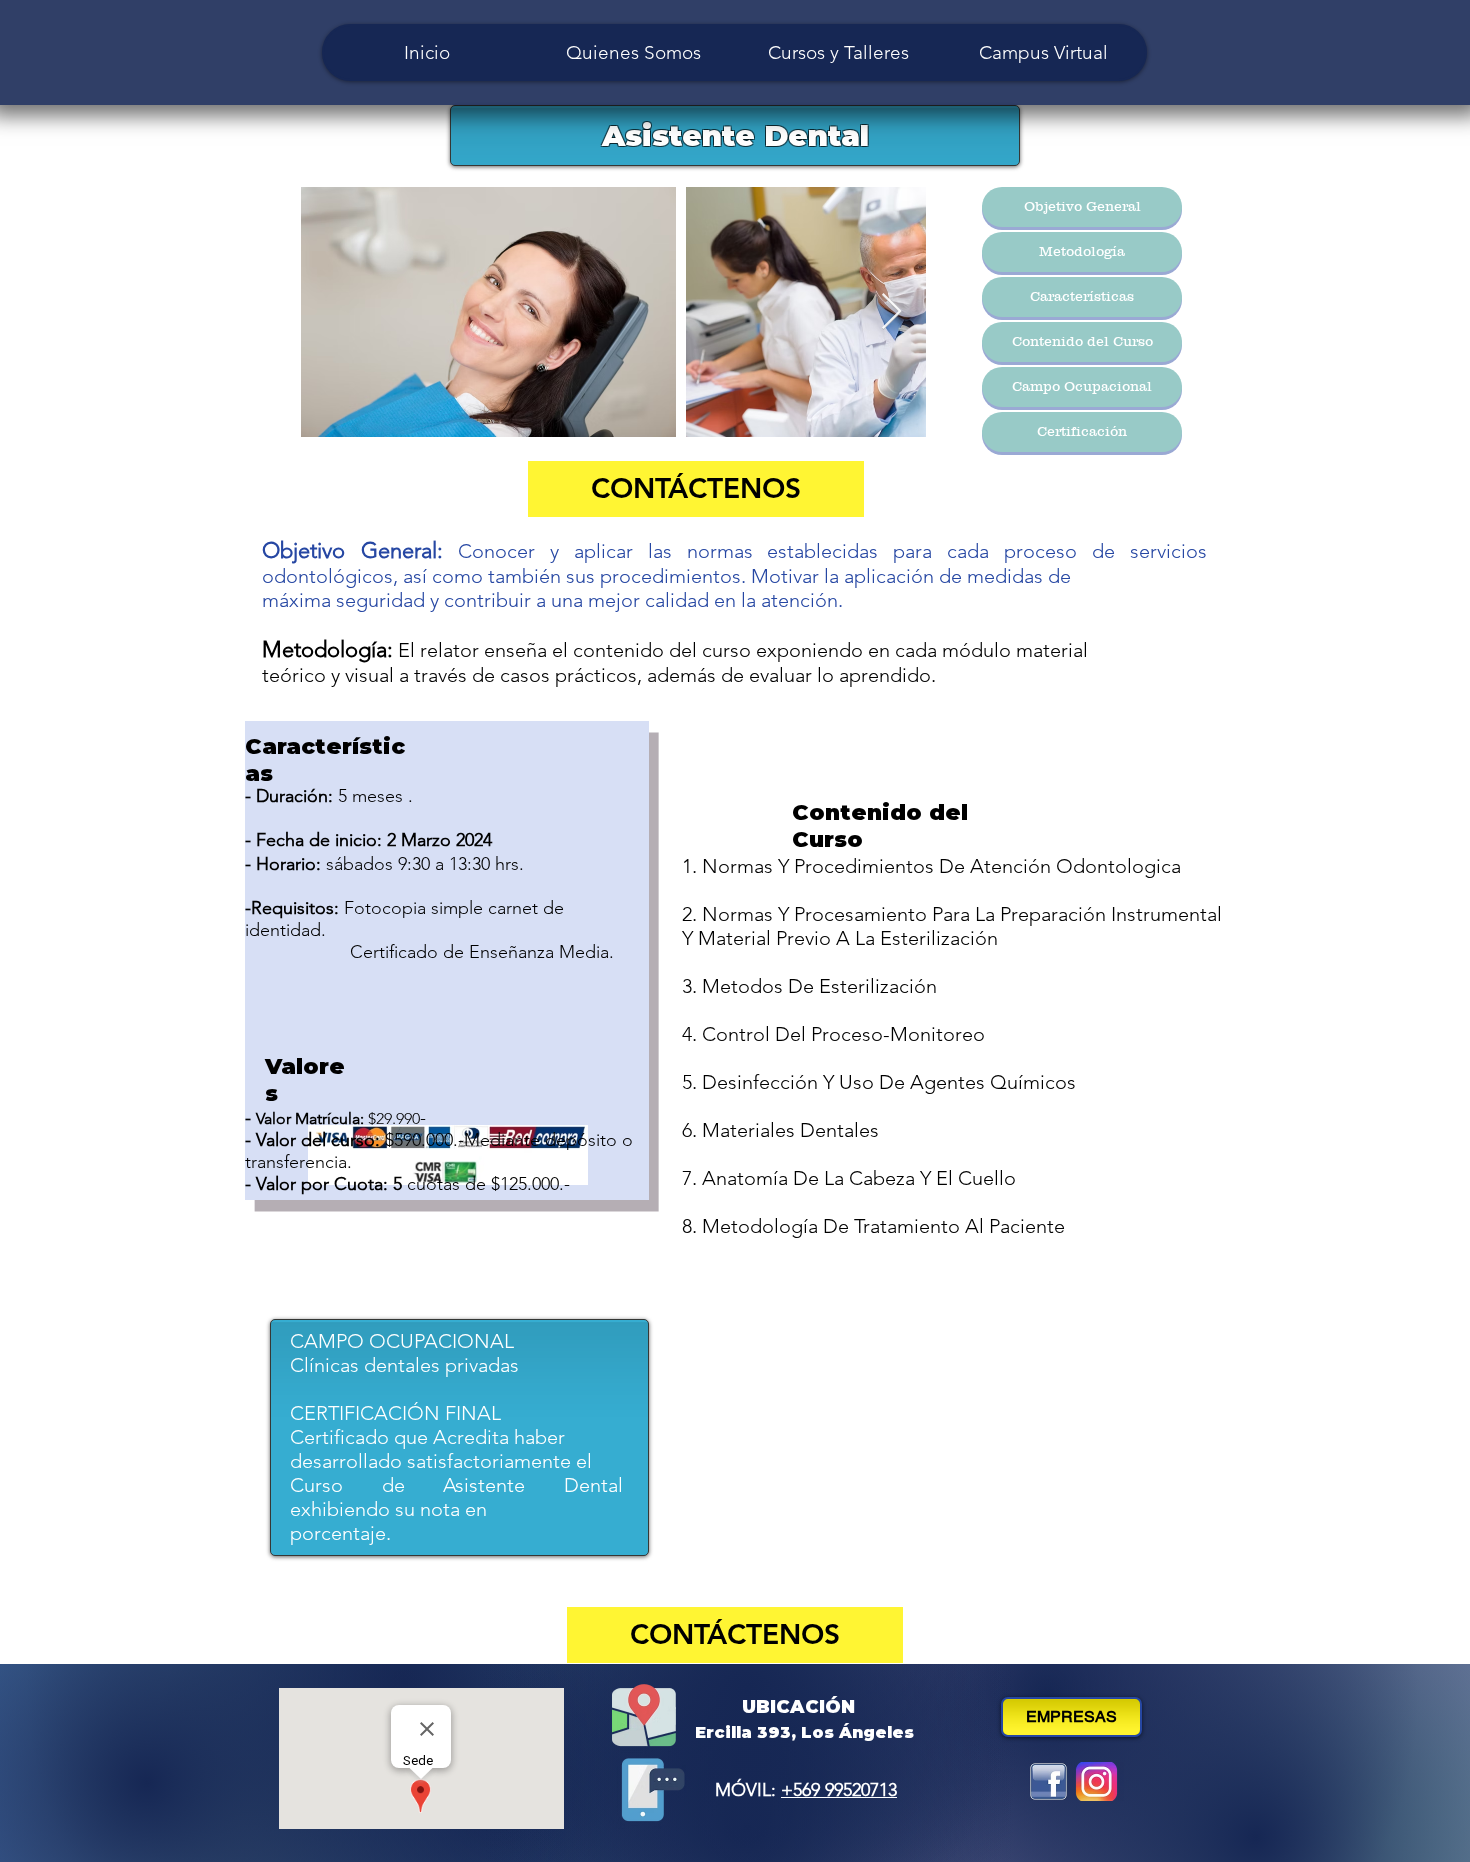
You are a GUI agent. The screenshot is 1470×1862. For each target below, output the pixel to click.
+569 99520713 (839, 1790)
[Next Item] (891, 312)
